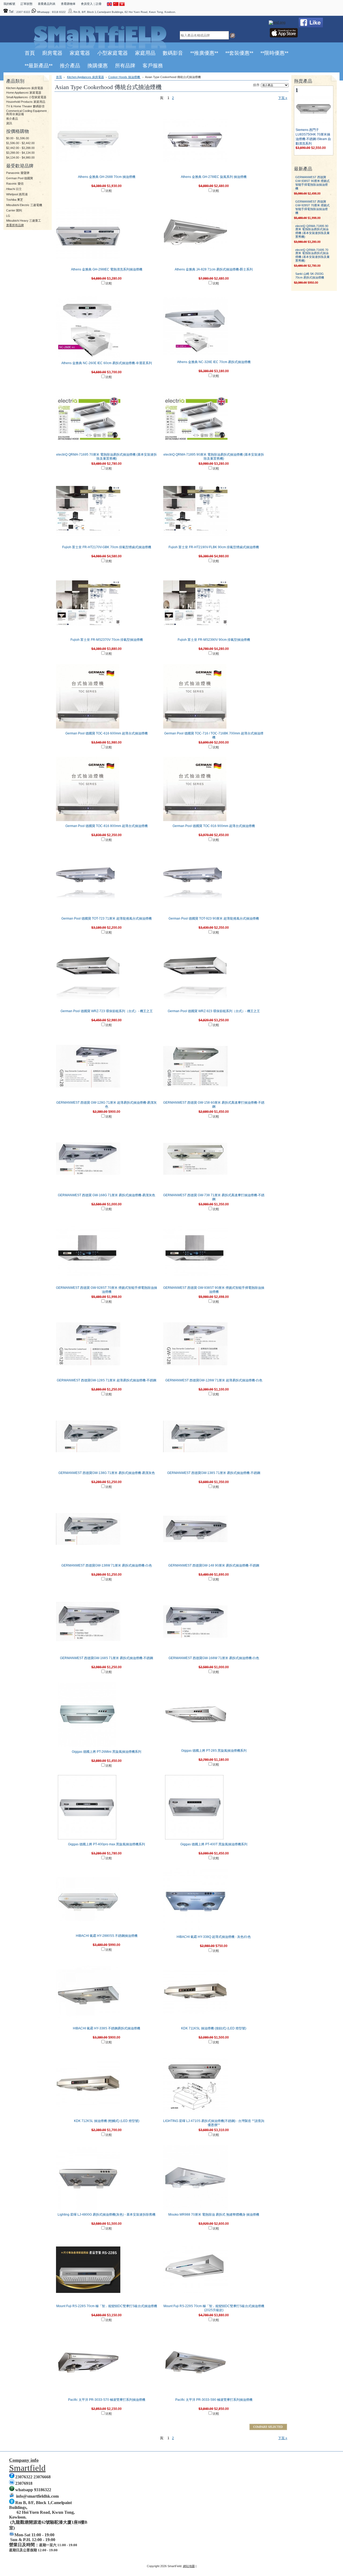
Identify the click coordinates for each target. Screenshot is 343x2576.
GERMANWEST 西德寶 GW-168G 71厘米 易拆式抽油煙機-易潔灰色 (107, 1195)
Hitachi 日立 (14, 189)
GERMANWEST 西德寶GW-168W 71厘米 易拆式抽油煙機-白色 (214, 1658)
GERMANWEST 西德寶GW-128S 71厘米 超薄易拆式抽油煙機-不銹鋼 (107, 1380)
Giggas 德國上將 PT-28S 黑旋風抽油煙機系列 (214, 1751)
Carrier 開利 (14, 210)
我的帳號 (9, 4)
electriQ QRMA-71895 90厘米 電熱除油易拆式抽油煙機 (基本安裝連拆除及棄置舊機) (312, 231)
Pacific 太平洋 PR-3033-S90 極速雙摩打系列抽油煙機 (214, 2400)
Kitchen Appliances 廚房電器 (25, 88)
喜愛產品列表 (47, 4)
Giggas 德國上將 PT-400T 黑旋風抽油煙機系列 (214, 1844)
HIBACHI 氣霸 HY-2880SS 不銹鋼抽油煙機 (107, 1936)
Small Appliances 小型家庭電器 (26, 97)
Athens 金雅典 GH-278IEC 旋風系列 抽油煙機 (214, 177)
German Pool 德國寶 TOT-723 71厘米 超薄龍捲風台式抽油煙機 (107, 919)
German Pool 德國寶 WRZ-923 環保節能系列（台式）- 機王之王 (214, 1011)
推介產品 (12, 119)
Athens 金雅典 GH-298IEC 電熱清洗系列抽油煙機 (107, 269)
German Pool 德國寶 (20, 178)
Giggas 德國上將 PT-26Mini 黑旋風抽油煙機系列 (107, 1752)
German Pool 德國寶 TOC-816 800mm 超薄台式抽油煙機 (107, 826)
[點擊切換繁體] (122, 5)
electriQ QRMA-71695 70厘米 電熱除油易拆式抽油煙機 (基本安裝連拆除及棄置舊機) (312, 255)
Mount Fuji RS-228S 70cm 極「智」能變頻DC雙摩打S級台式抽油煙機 (107, 2306)
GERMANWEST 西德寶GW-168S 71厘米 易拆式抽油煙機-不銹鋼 (107, 1658)
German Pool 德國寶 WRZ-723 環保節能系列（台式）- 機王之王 (107, 1011)
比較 (109, 191)
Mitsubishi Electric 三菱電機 (24, 205)
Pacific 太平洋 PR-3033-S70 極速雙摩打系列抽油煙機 (107, 2400)
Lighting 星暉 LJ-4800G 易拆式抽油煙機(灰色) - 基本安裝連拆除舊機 (107, 2215)
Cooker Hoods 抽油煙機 (124, 77)
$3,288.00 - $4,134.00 (20, 153)
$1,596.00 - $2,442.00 (20, 143)
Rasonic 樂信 (15, 184)
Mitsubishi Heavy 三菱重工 (24, 221)
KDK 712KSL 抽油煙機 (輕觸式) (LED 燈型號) (107, 2121)
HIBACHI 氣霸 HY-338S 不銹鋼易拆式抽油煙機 (107, 2028)
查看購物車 (68, 4)
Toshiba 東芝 (15, 200)
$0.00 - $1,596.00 (18, 138)
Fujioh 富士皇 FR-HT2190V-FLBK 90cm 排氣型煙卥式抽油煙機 (214, 547)
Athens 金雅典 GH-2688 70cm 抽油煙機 (107, 177)
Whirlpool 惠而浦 (17, 194)
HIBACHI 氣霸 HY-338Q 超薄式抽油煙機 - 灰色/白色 (214, 1937)
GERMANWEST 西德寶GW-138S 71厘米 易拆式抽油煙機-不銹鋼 (214, 1473)
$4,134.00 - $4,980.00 (20, 158)
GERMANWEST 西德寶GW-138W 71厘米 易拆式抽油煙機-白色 (107, 1565)
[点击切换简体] (116, 5)
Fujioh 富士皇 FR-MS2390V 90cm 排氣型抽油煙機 (214, 640)
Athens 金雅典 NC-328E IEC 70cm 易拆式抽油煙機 (214, 362)
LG (8, 216)
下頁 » (283, 98)
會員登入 (87, 4)
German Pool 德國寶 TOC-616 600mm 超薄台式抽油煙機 (107, 733)
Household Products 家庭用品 (26, 102)
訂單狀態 (27, 4)
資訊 (9, 123)
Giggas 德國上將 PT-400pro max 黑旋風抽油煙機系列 (107, 1844)
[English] (110, 5)
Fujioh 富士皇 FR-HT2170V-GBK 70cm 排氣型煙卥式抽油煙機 (107, 547)
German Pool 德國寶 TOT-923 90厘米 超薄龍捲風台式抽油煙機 (214, 919)
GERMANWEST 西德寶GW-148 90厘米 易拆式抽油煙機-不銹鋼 (214, 1565)
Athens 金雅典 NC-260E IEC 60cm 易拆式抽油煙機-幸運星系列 (107, 363)
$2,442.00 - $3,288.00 (20, 148)
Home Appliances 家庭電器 (24, 93)
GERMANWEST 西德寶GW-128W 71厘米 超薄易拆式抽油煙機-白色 (214, 1380)
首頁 (59, 77)
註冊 (99, 4)
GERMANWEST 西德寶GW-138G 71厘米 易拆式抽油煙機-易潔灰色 (107, 1473)
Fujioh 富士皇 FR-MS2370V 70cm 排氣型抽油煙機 (107, 640)
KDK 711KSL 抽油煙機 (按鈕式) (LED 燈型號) (214, 2028)
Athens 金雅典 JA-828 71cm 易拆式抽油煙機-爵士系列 (214, 269)
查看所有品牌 (15, 225)
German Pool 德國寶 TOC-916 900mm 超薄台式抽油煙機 (214, 826)
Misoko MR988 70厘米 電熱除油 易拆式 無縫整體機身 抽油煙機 (214, 2215)
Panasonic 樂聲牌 (18, 173)
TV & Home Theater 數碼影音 (25, 106)
